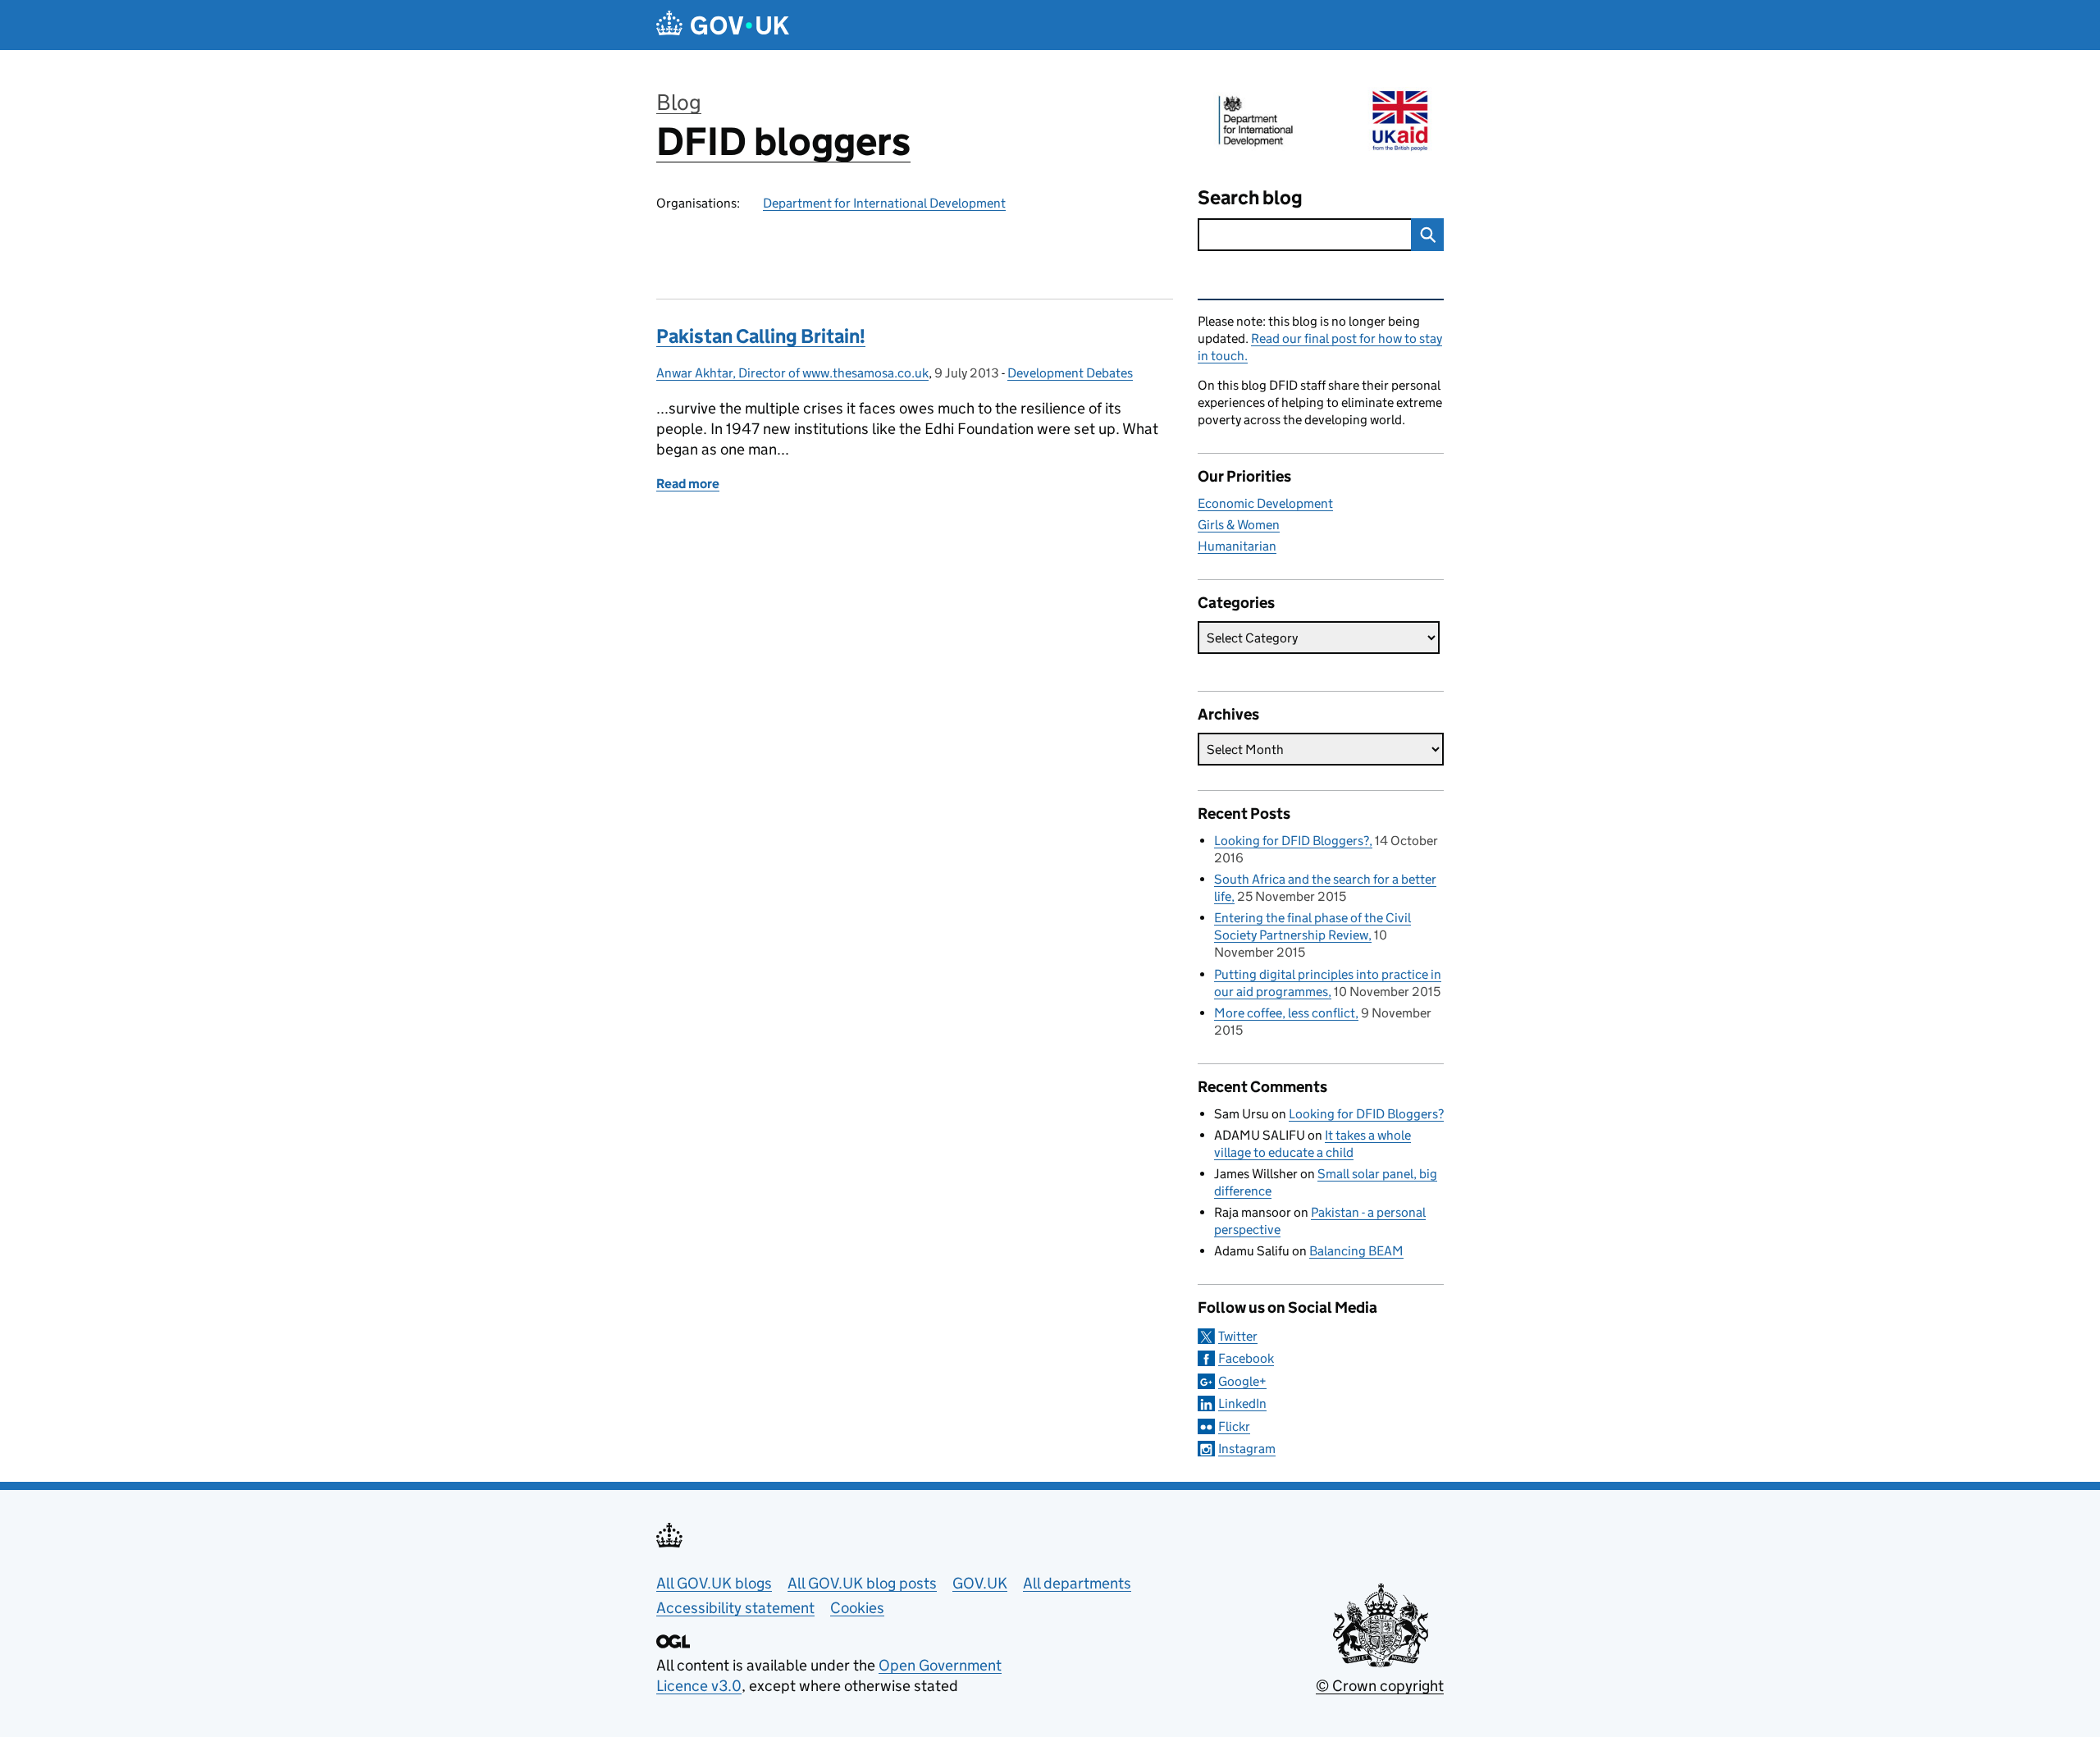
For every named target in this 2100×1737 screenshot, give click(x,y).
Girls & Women (1239, 525)
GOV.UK (980, 1583)
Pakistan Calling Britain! (761, 336)
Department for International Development (884, 203)
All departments (1077, 1583)
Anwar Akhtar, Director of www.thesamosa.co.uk (792, 373)
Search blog (1250, 197)
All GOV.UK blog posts (862, 1583)
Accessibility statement (735, 1608)
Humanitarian (1237, 546)
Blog (679, 102)
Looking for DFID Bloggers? (1292, 841)
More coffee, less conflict (1285, 1013)
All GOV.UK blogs (714, 1583)
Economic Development (1265, 503)
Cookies (857, 1608)
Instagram (1247, 1449)
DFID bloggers (783, 142)
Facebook (1246, 1358)
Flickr (1234, 1426)
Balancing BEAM (1356, 1251)
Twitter (1238, 1336)
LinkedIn (1242, 1403)
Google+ (1242, 1381)
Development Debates (1070, 373)
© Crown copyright (1380, 1686)
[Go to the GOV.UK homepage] (723, 25)
